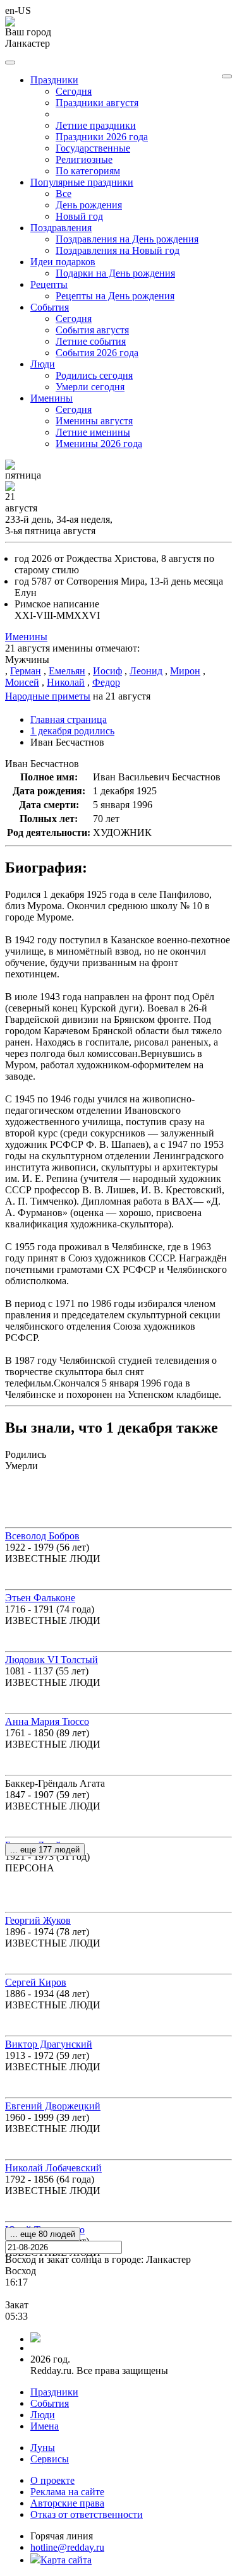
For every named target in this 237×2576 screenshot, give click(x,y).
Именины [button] (52, 398)
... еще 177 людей (45, 1850)
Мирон (185, 671)
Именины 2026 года (99, 444)
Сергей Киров (36, 1982)
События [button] (50, 307)
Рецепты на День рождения (115, 296)
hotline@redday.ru (67, 2547)
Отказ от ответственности (87, 2514)
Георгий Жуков (38, 1920)
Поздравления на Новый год (118, 250)
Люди (43, 2415)
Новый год (79, 216)
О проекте (52, 2480)
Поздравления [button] (61, 228)
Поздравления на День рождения (127, 239)
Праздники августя (97, 103)
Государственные (93, 148)
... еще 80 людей (43, 2234)
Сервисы (50, 2459)
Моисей (22, 682)
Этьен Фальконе (40, 1598)
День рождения (89, 205)
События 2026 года (97, 353)
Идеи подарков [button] (63, 262)
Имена (45, 2426)
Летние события (91, 341)
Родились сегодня (94, 375)
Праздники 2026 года (102, 137)
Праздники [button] (54, 80)
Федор (106, 682)
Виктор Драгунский (49, 2044)
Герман (26, 671)
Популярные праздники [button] (82, 182)
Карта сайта (66, 2560)
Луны (43, 2448)
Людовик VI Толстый (52, 1660)
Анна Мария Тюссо (47, 1721)
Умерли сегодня (90, 387)
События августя (92, 330)
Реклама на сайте (67, 2492)
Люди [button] (43, 364)
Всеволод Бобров (42, 1536)
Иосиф (107, 671)
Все (64, 194)
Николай (66, 682)
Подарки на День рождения (115, 273)
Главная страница (69, 719)
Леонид (146, 671)
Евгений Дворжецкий (53, 2106)
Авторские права (67, 2503)
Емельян (67, 671)
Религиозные (84, 159)
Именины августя (94, 421)
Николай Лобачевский (53, 2168)
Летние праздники (96, 125)
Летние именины (93, 432)
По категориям (88, 171)
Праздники (54, 2392)
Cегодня (74, 91)
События (50, 2403)
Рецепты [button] (49, 284)
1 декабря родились (72, 731)
